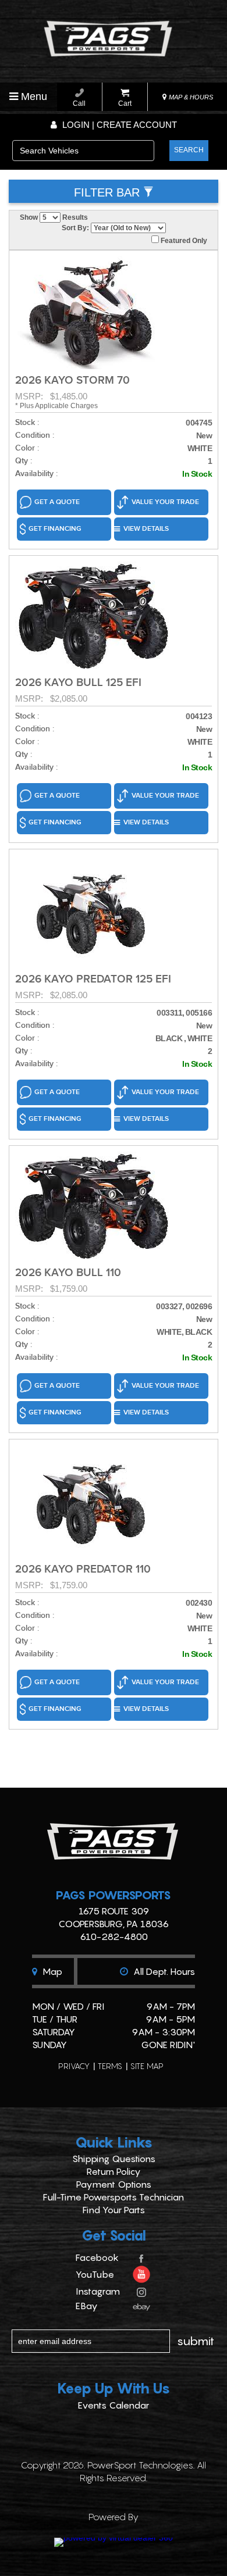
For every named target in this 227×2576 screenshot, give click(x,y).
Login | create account (118, 125)
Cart (125, 103)
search (189, 150)
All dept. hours (163, 1971)
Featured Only (183, 241)
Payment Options (114, 2184)
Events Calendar (114, 2405)
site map (147, 2066)
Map (51, 1971)
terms (110, 2066)
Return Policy (114, 2171)
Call (79, 103)
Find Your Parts (114, 2210)
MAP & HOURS (190, 97)
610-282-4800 (114, 1937)
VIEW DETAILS (146, 529)
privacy (74, 2066)
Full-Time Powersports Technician (114, 2197)
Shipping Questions (114, 2159)
